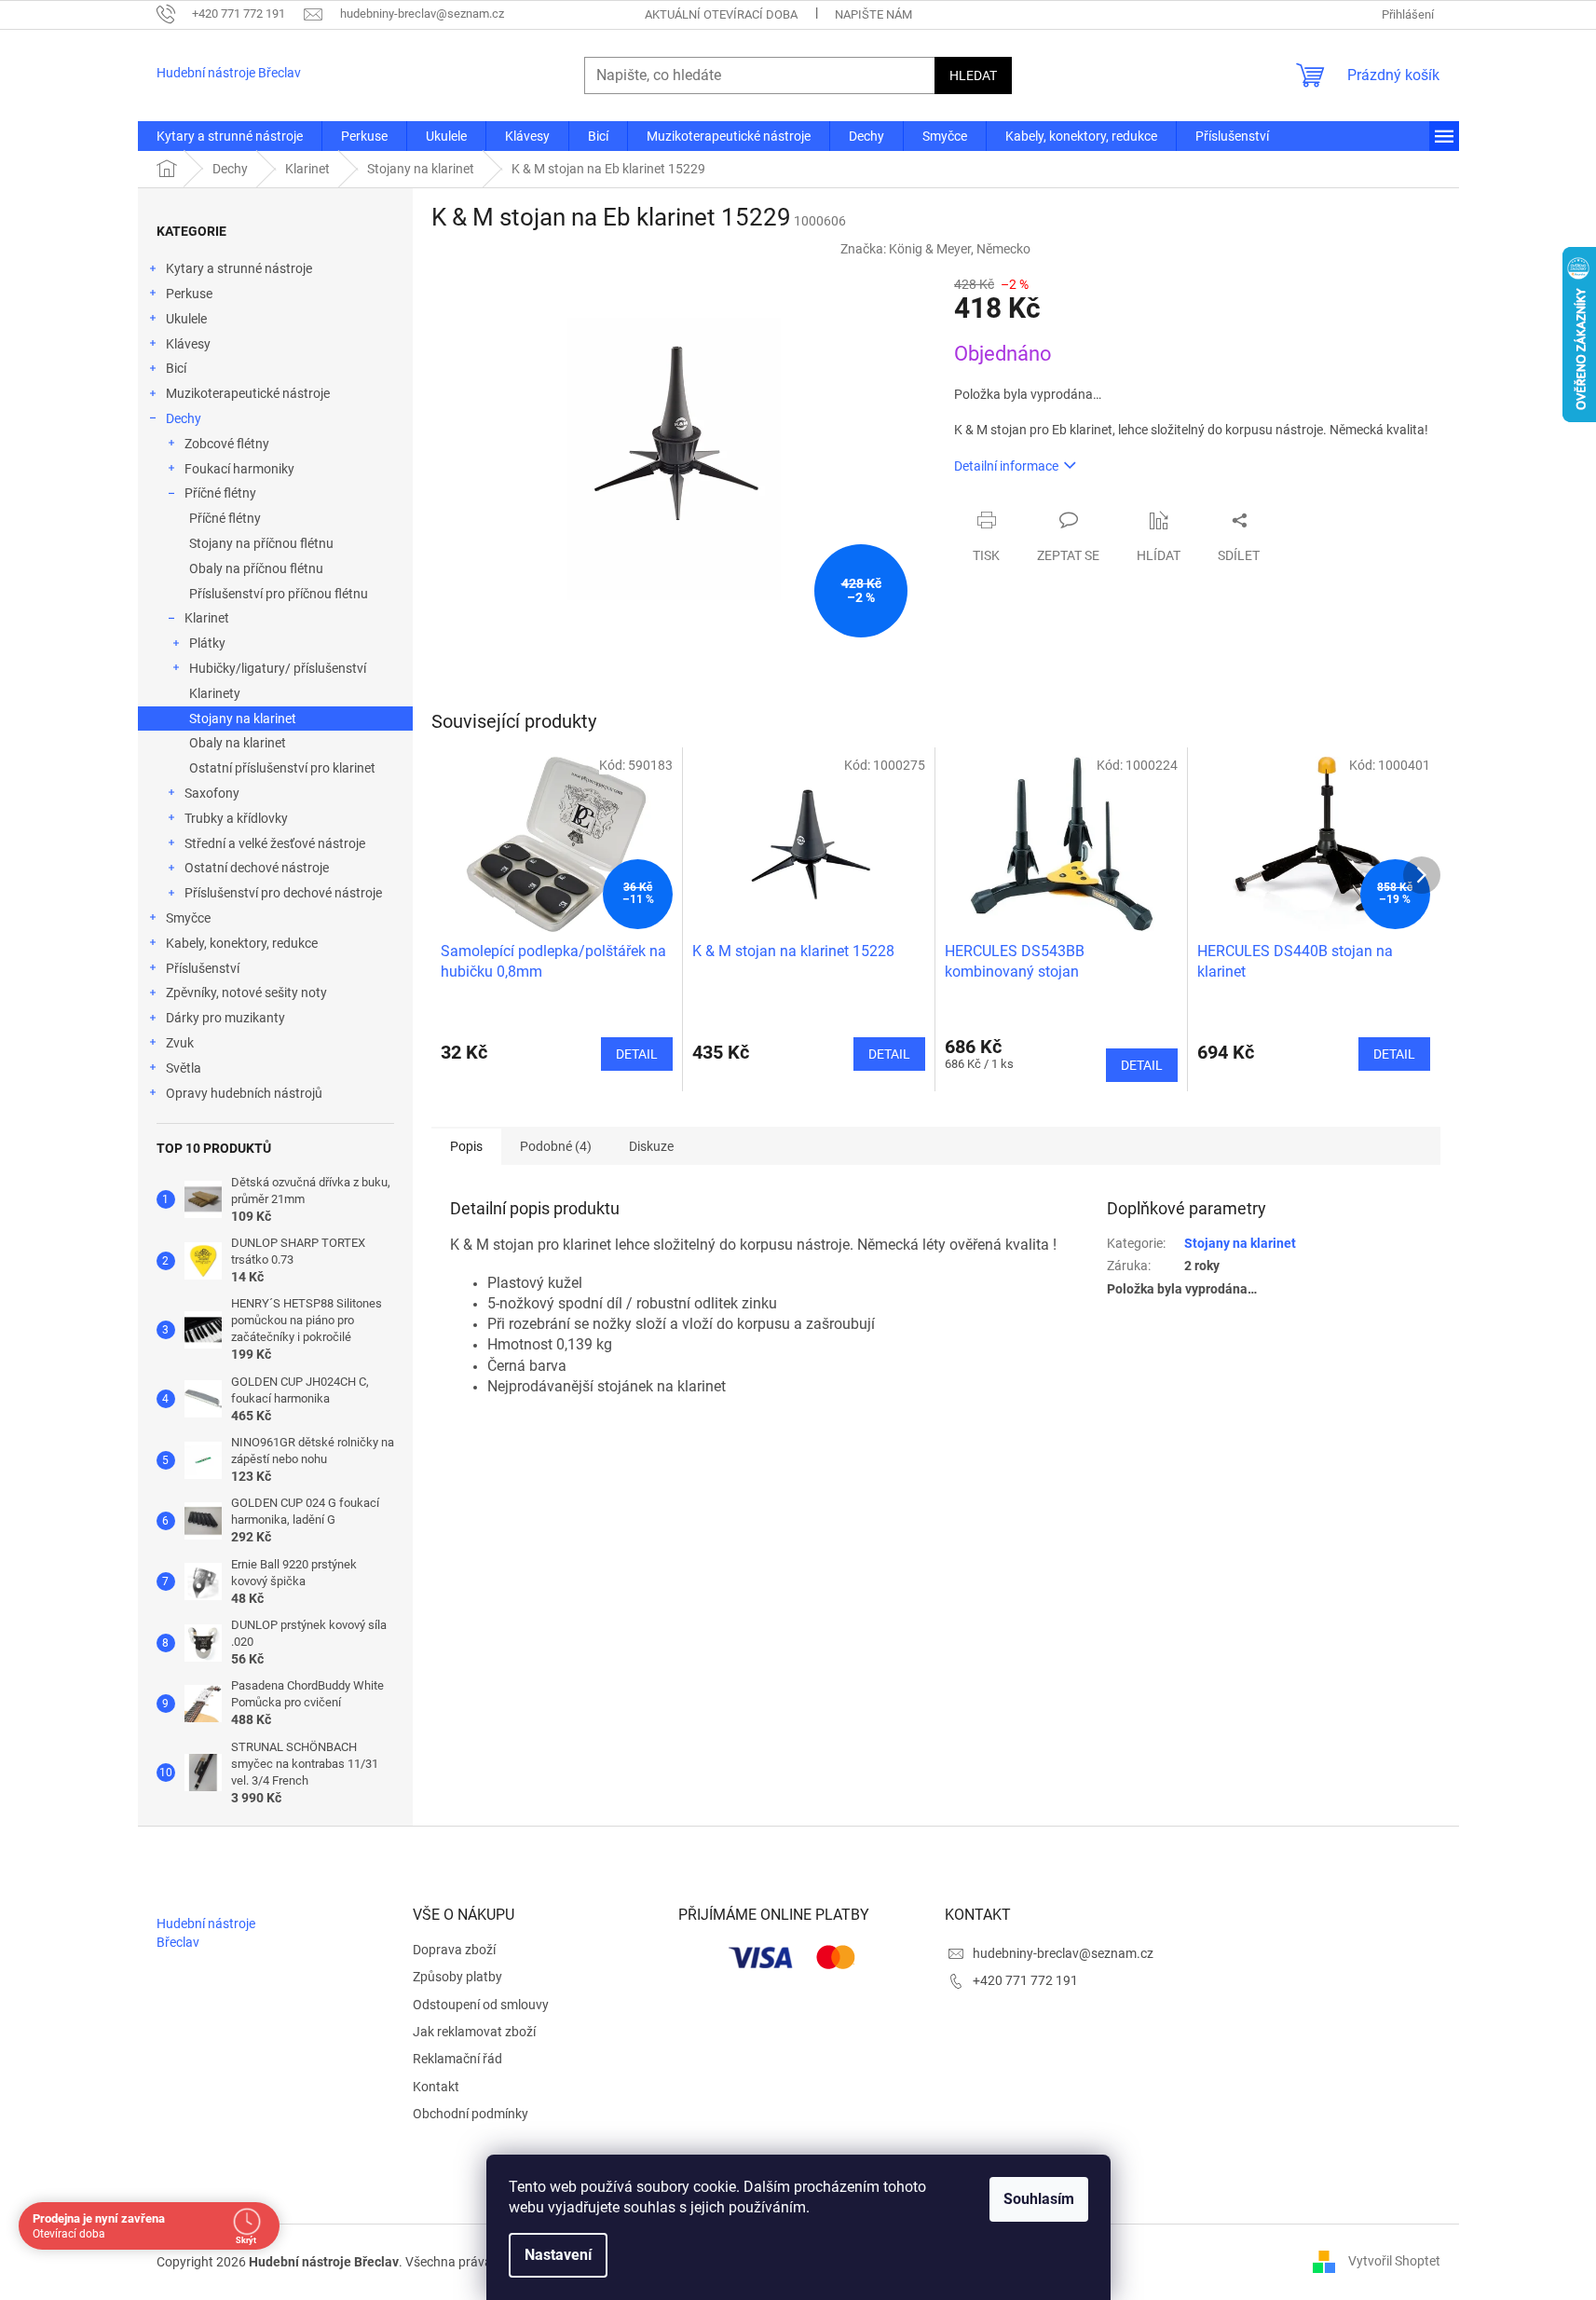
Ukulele (186, 319)
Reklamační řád (457, 2059)
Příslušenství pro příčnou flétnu (279, 594)
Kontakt (436, 2087)
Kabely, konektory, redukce (242, 943)
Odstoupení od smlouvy (481, 2005)
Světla (184, 1068)
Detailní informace (1006, 466)
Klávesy (188, 344)
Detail (637, 1054)
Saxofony (212, 793)
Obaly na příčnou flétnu (256, 568)
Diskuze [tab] (651, 1146)
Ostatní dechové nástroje (257, 868)
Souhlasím (1039, 2199)
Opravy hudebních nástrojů (244, 1093)
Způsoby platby (457, 1977)
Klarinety (215, 693)
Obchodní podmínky (471, 2114)
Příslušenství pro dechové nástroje (283, 893)
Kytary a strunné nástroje (239, 268)
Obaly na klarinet (238, 743)
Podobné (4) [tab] (556, 1146)
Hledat (973, 75)
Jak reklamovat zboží (474, 2032)
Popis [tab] (466, 1146)
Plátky (207, 643)
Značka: (935, 249)
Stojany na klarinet (243, 719)
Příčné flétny (220, 493)
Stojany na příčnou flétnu (261, 543)
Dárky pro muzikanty (225, 1018)
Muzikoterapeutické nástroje (248, 393)
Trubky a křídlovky (236, 818)
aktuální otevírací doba (721, 14)
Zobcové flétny (227, 444)
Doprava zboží (454, 1950)
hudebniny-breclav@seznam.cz (1063, 1953)
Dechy (184, 418)
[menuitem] (230, 136)
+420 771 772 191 (1025, 1980)
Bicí (176, 368)
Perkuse (189, 294)
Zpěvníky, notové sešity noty (246, 993)
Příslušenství (203, 968)
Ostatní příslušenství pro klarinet (282, 768)
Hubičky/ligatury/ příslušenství (278, 668)
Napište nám (873, 14)
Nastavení (558, 2255)
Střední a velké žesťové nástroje (275, 843)
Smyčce (188, 918)
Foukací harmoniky (239, 469)
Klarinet (207, 618)
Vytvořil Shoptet (1394, 2261)
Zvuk (180, 1043)
